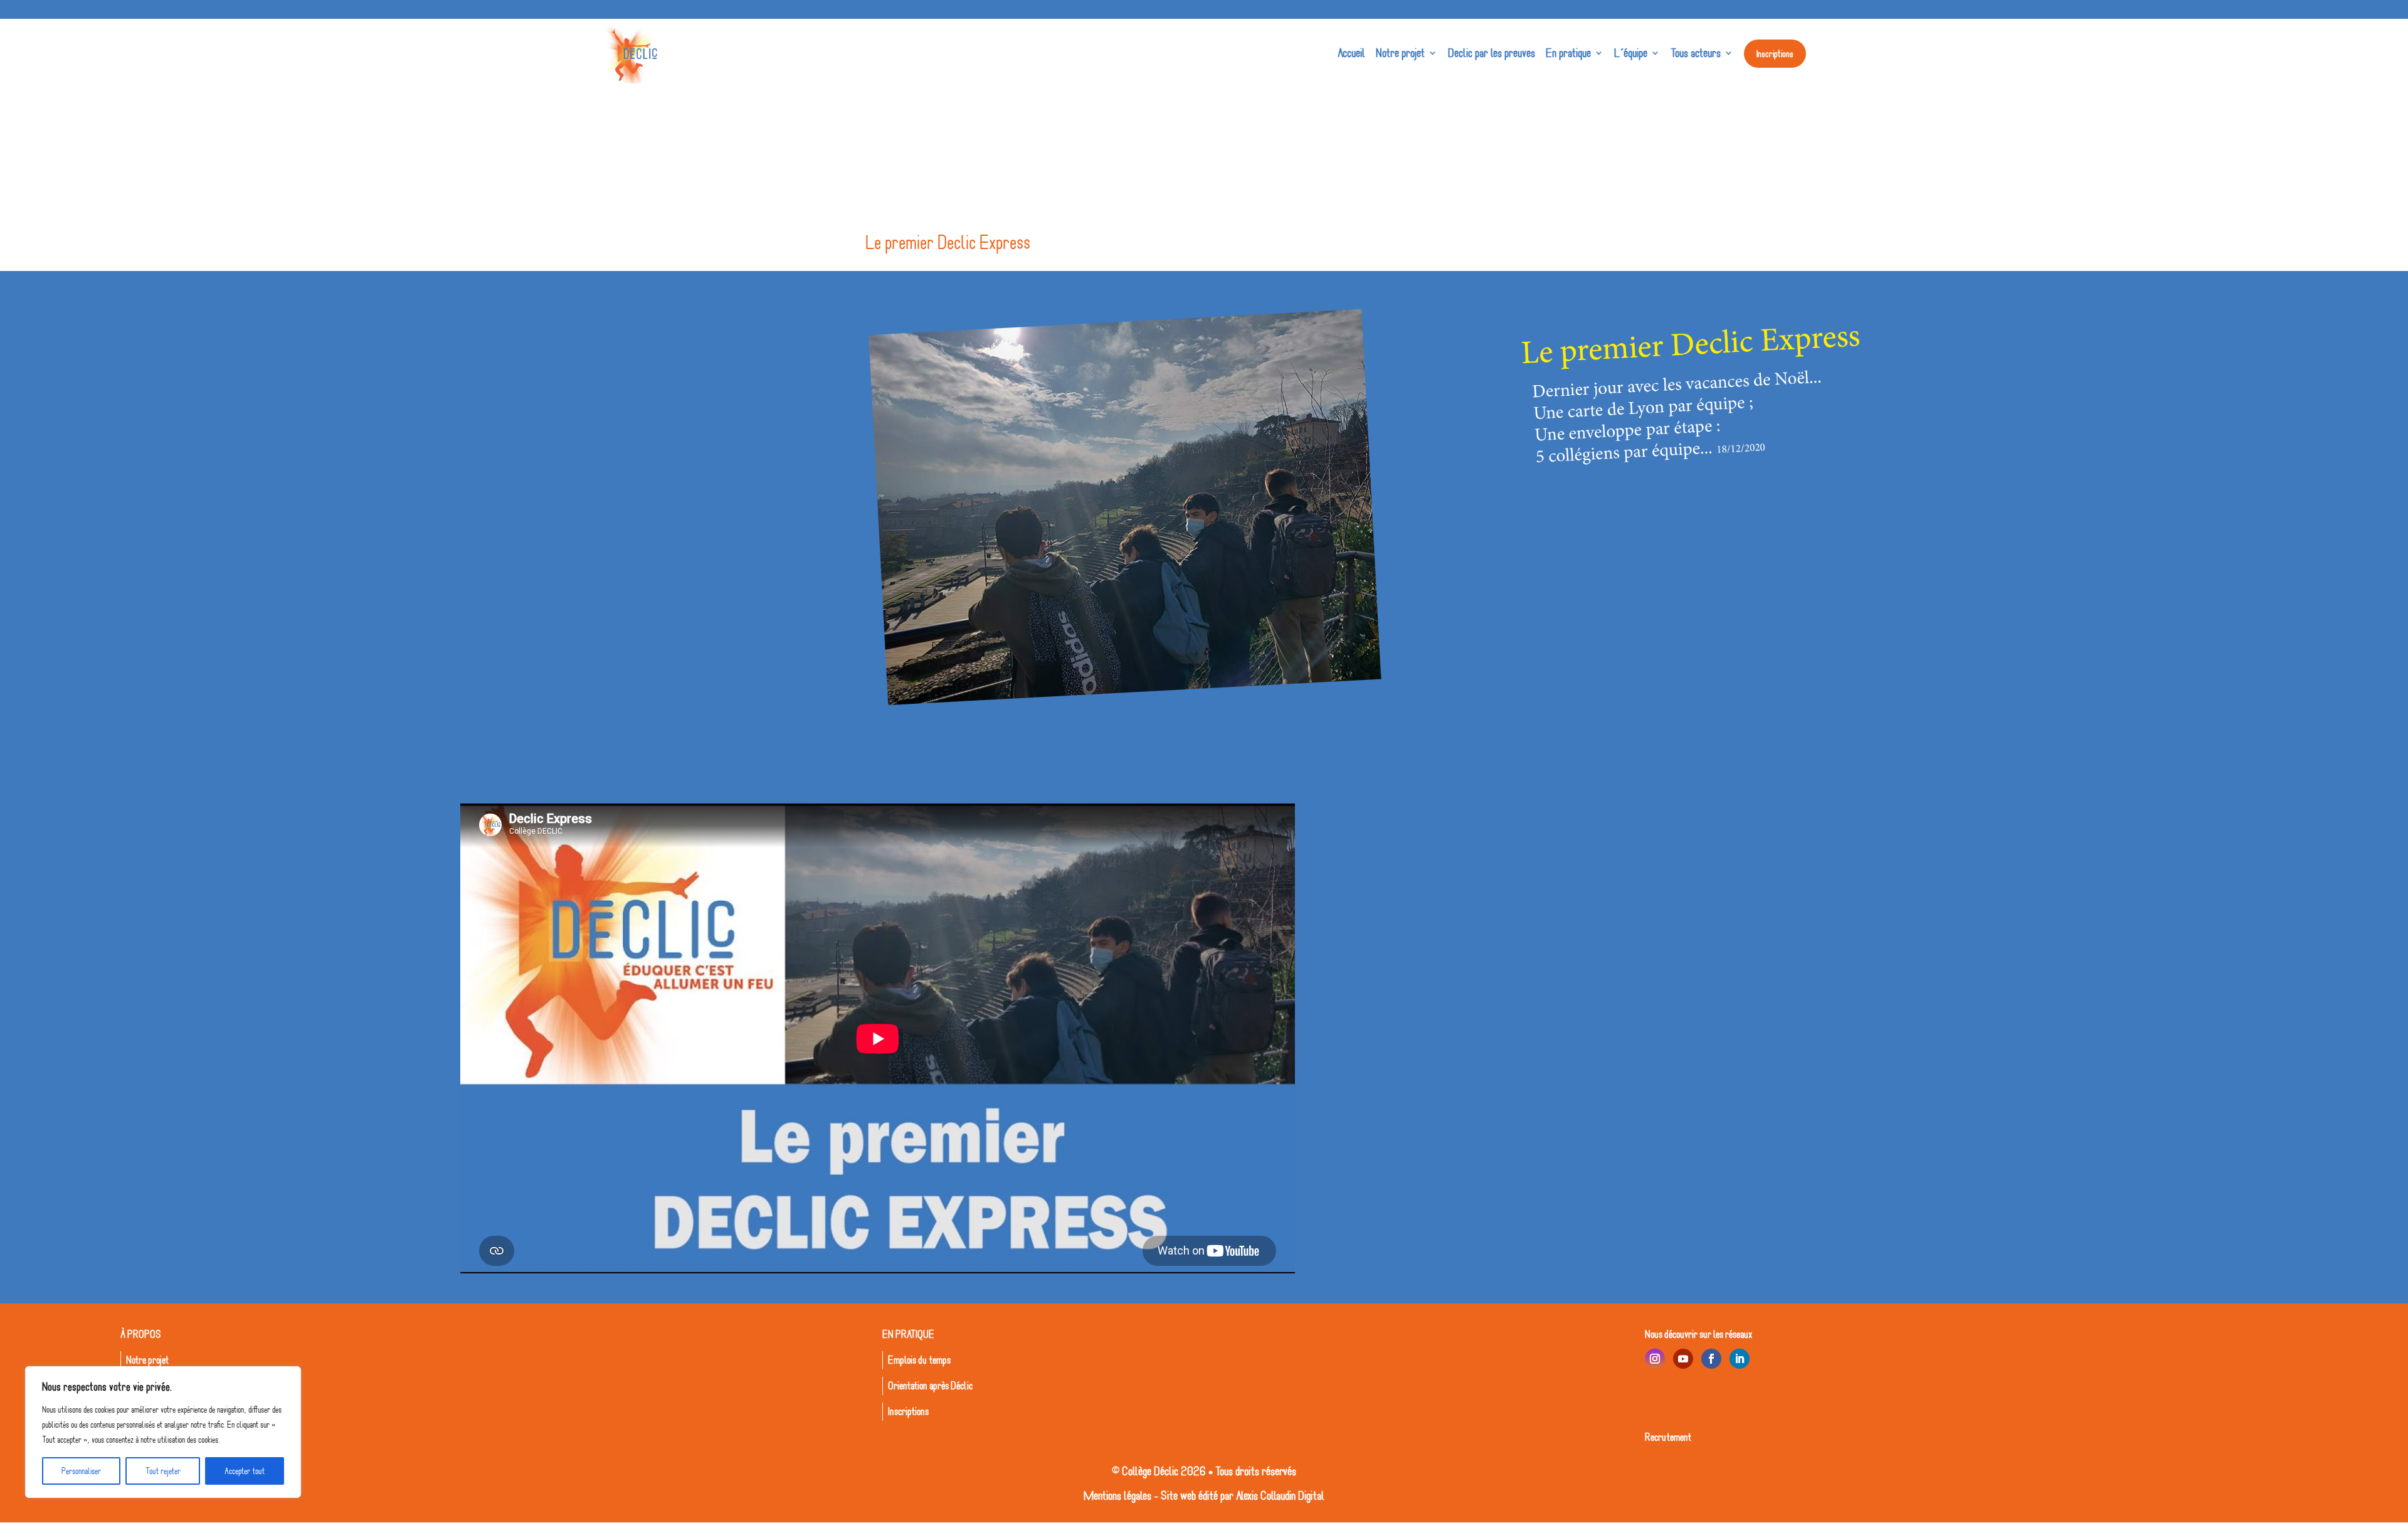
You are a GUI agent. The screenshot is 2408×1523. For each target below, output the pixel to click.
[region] (163, 1432)
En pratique (1568, 53)
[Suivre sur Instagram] (1655, 1359)
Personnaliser (81, 1471)
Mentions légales (1117, 1495)
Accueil (1351, 53)
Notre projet (1400, 53)
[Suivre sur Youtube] (1683, 1359)
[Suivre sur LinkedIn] (1740, 1359)
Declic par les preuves (1492, 53)
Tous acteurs (1696, 53)
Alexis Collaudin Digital (1280, 1495)
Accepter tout (245, 1471)
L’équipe (1631, 53)
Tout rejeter (163, 1471)
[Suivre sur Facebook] (1711, 1359)
